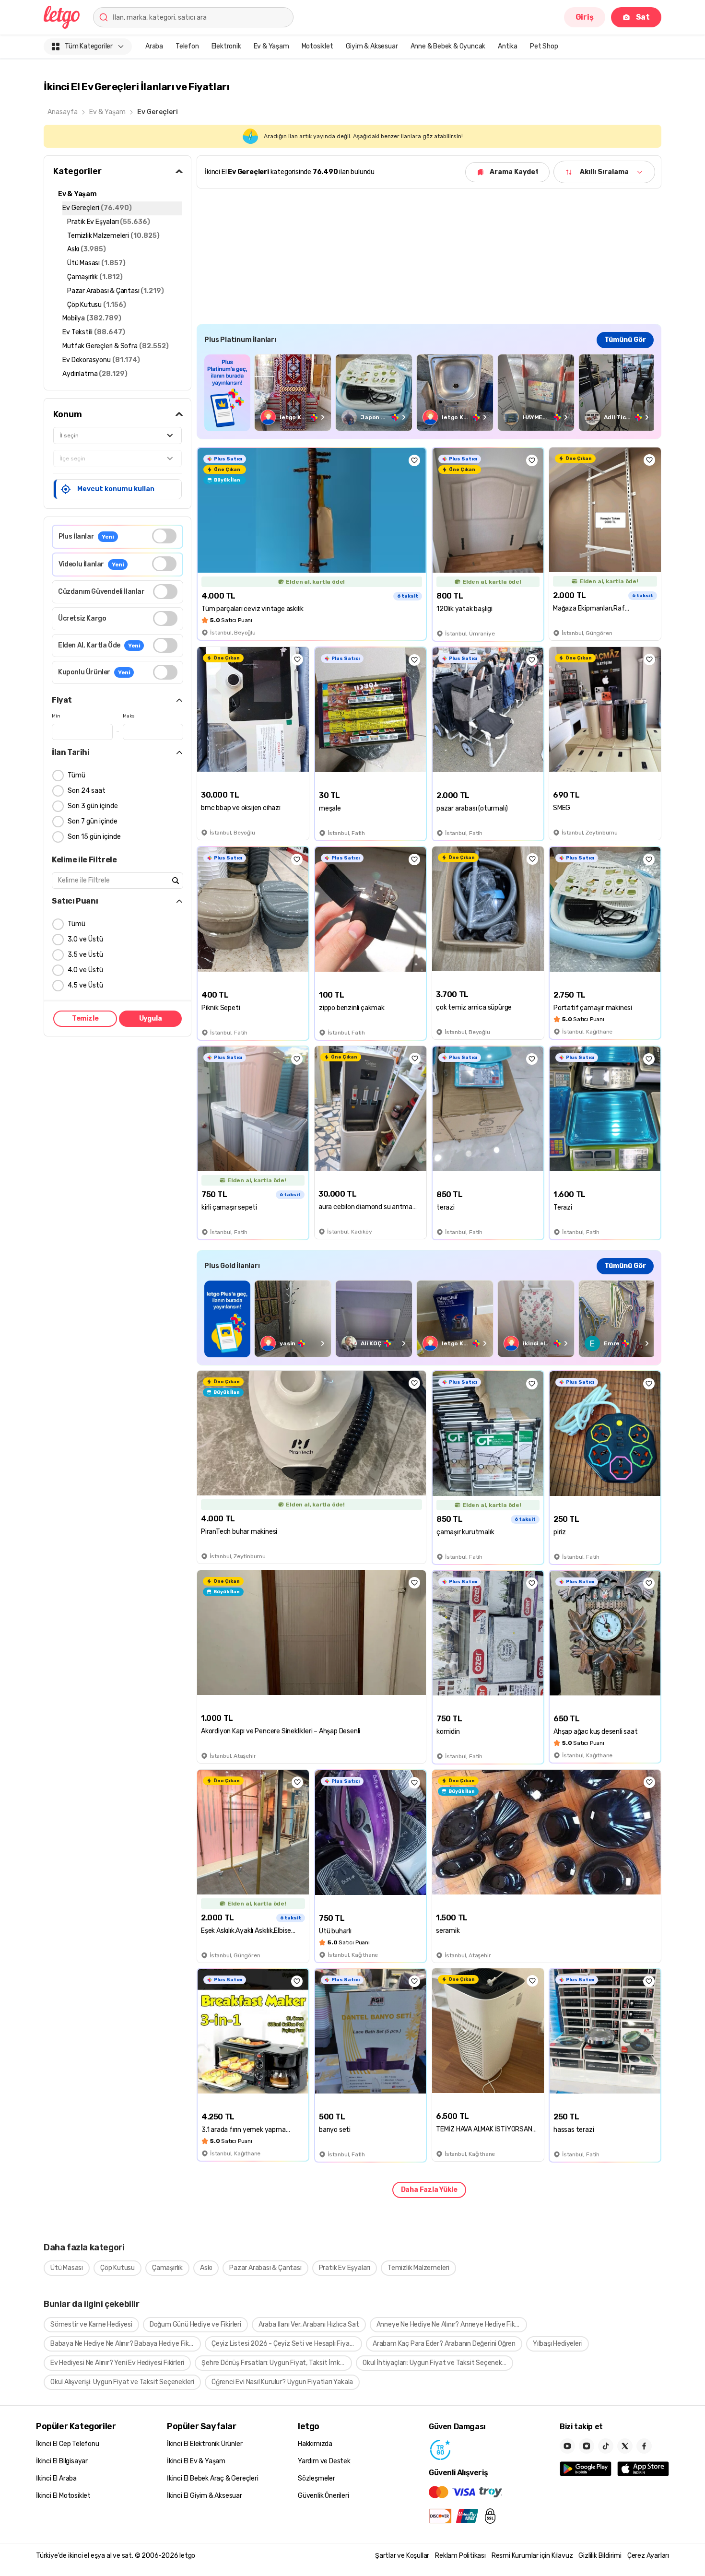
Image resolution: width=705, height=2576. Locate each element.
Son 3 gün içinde (93, 806)
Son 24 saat (87, 791)
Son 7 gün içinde (93, 821)
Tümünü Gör (625, 340)
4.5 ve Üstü (85, 985)
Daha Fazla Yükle (429, 2190)
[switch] (164, 536)
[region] (429, 393)
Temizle (85, 1018)
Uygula (151, 1018)
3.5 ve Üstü (85, 955)
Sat (643, 17)
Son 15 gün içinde (94, 837)
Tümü (76, 775)
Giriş (585, 17)
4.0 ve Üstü (85, 970)
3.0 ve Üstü (85, 939)
